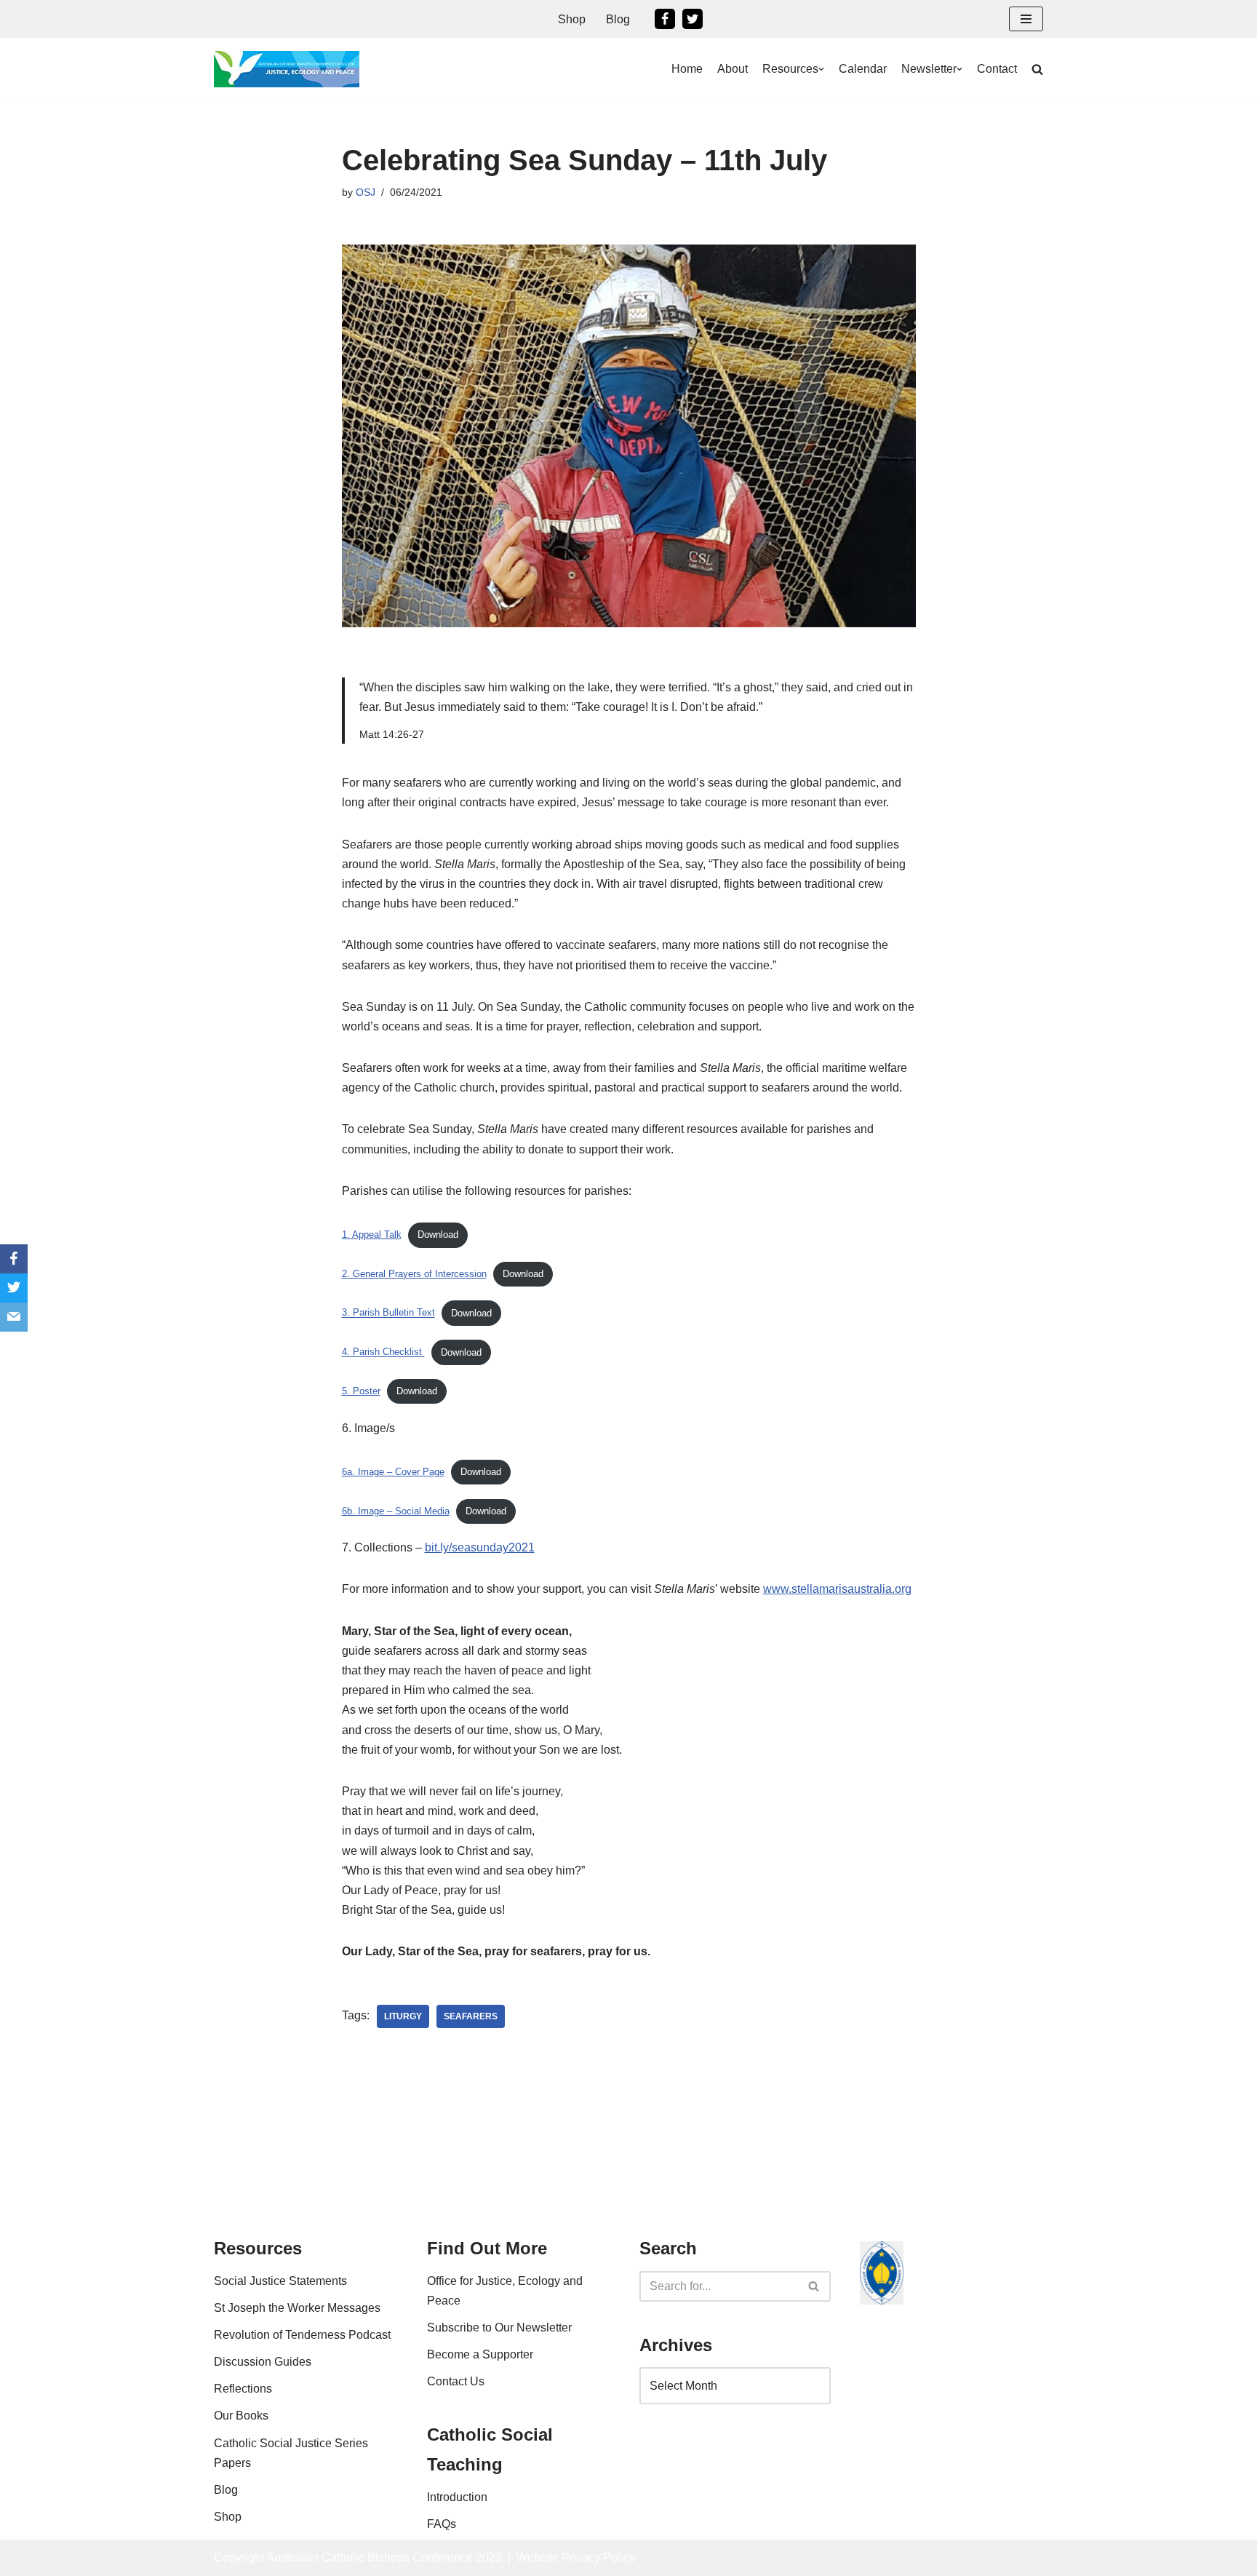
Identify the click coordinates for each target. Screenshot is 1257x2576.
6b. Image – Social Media (396, 1511)
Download (438, 1235)
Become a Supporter (480, 2354)
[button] (1026, 19)
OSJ (366, 192)
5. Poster (361, 1391)
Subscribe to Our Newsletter (499, 2327)
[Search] (814, 2286)
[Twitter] (693, 19)
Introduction (457, 2497)
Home (687, 69)
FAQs (442, 2524)
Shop (572, 19)
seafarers (471, 2016)
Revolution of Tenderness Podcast (302, 2335)
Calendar (863, 69)
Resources (790, 69)
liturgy (403, 2016)
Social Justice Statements (280, 2281)
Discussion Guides (263, 2362)
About (733, 69)
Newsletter (929, 69)
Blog (618, 19)
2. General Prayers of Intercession (414, 1274)
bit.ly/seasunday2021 (480, 1547)
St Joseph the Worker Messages (297, 2308)
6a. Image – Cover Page (393, 1472)
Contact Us (456, 2381)
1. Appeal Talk (372, 1235)
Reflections (243, 2389)
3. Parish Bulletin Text (388, 1313)
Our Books (241, 2416)
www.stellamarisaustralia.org (837, 1589)
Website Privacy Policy (576, 2557)
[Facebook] (665, 19)
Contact (997, 69)
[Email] (14, 1317)
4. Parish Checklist (383, 1352)
